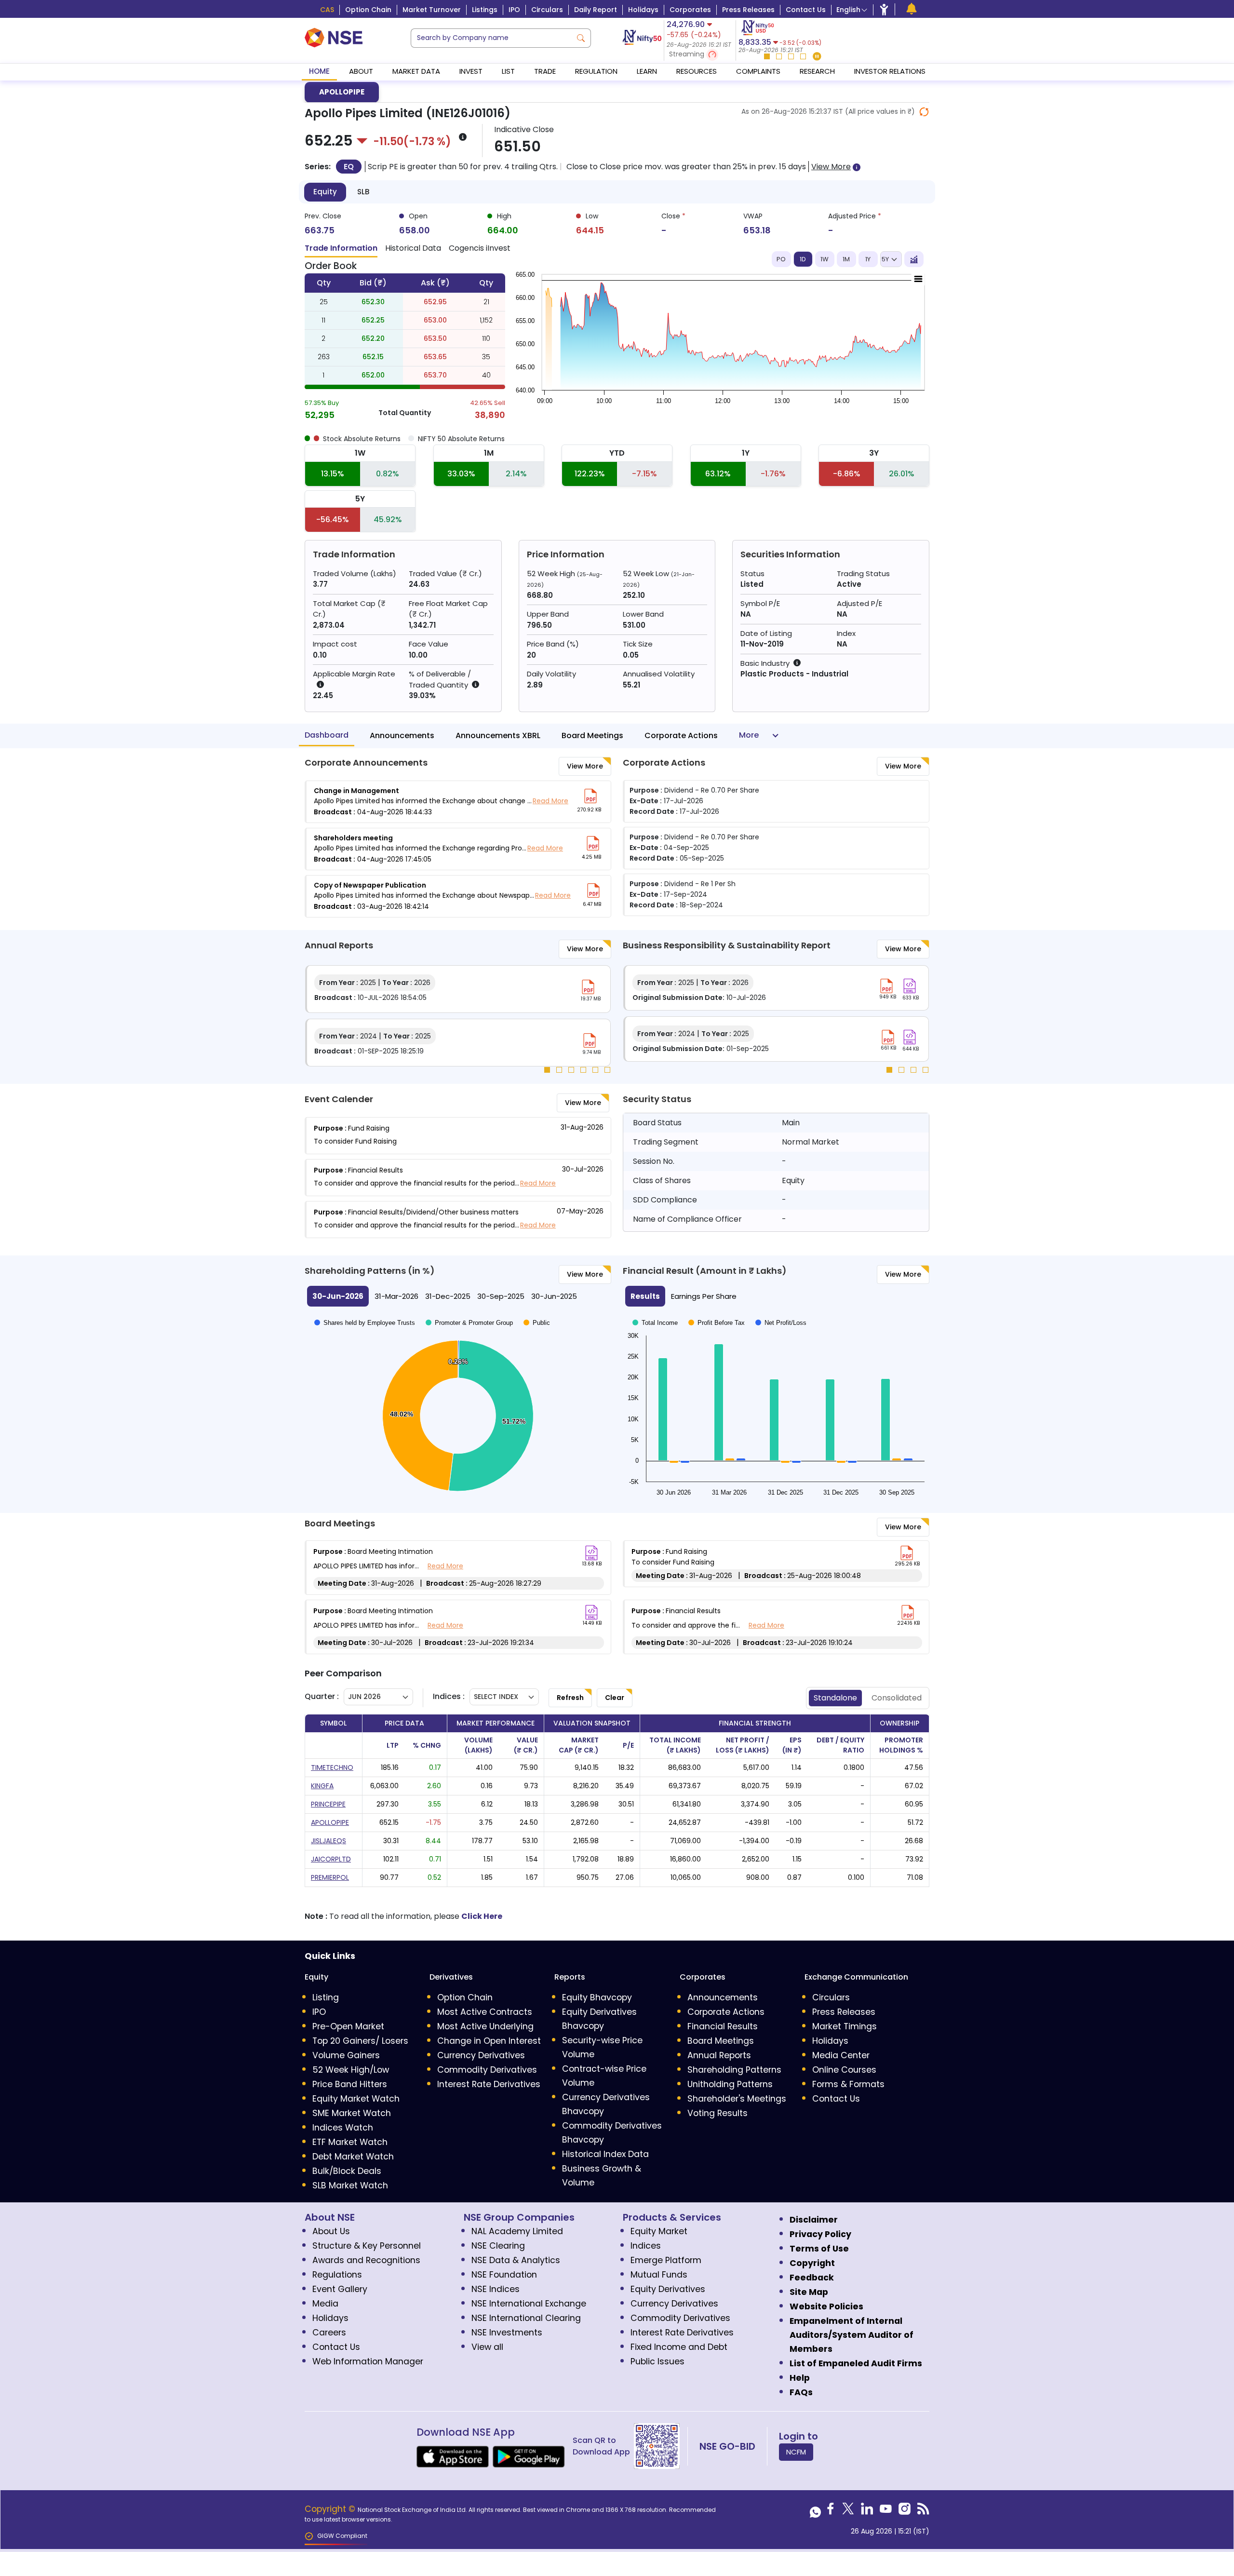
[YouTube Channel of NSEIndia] (886, 2511)
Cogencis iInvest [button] (480, 248)
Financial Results (723, 2026)
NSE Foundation (504, 2275)
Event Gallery (340, 2289)
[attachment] (590, 796)
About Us (331, 2231)
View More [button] (831, 167)
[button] (700, 55)
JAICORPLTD (331, 1859)
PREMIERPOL (330, 1877)
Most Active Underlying (485, 2026)
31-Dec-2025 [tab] (448, 1296)
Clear (615, 1698)
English (848, 10)
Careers (329, 2333)
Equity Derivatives (668, 2289)
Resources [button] (697, 71)
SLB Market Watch (350, 2185)
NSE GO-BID (727, 2446)
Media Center (841, 2055)
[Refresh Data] (924, 112)
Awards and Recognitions (366, 2260)
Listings (485, 10)
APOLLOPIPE (342, 92)
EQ (349, 167)
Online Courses (844, 2070)
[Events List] (912, 9)
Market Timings (845, 2026)
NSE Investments (507, 2333)
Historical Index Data (605, 2154)
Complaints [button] (758, 71)
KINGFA (322, 1786)
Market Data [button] (416, 71)
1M (846, 259)
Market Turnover (432, 10)
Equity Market (659, 2231)
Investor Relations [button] (890, 71)
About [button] (361, 71)
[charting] (914, 259)
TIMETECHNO (332, 1767)
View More (585, 766)
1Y (868, 259)
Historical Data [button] (413, 248)
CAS (327, 10)
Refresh (570, 1698)
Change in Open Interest (489, 2041)
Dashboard (327, 735)
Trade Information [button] (341, 248)
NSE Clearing (498, 2246)
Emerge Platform (666, 2260)
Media (325, 2304)
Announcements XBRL (498, 735)
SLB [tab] (363, 192)
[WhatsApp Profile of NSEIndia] (815, 2511)
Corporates (690, 10)
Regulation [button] (596, 71)
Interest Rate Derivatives (489, 2084)
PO (781, 259)
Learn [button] (647, 71)
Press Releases (748, 10)
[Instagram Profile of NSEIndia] (905, 2511)
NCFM (796, 2452)
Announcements (402, 735)
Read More (550, 801)
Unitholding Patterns (730, 2084)
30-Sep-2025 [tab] (501, 1296)
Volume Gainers (346, 2055)
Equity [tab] (325, 192)
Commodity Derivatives (487, 2070)
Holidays (643, 10)
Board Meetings (592, 735)
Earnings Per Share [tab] (704, 1296)
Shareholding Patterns (734, 2070)
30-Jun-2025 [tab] (554, 1296)
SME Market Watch (352, 2113)
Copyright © (331, 2509)
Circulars (547, 10)
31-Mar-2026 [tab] (396, 1296)
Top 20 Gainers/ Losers (360, 2041)
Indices (646, 2246)
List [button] (508, 71)
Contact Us (806, 10)
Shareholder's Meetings (737, 2099)
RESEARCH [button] (817, 71)
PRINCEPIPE (328, 1804)
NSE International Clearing (526, 2318)
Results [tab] (645, 1296)
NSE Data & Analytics (516, 2260)
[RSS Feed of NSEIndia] (923, 2511)
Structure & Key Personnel (367, 2246)
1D (803, 259)
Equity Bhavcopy (597, 1997)
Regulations (337, 2275)
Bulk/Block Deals (347, 2171)
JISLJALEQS (329, 1841)
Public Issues (657, 2361)
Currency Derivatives (481, 2055)
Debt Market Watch (353, 2157)
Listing (326, 1997)
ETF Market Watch (350, 2142)
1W (825, 259)
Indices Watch (343, 2128)
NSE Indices (496, 2289)
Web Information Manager (368, 2361)
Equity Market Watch (356, 2099)
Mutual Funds (659, 2275)
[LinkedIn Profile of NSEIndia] (867, 2511)
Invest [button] (471, 71)
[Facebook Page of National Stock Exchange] (831, 2511)
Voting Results (718, 2113)
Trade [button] (545, 71)
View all (487, 2347)
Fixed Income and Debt (679, 2347)
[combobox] (491, 38)
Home (319, 71)
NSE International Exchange (529, 2304)
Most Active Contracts (485, 2012)
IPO (514, 10)
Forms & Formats (848, 2084)
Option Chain (368, 10)
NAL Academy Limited (517, 2231)
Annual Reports (719, 2055)
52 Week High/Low (351, 2070)
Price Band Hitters (350, 2084)
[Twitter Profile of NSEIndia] (848, 2511)
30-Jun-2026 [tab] (338, 1296)
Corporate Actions (681, 735)
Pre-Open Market (348, 2026)
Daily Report (596, 10)
